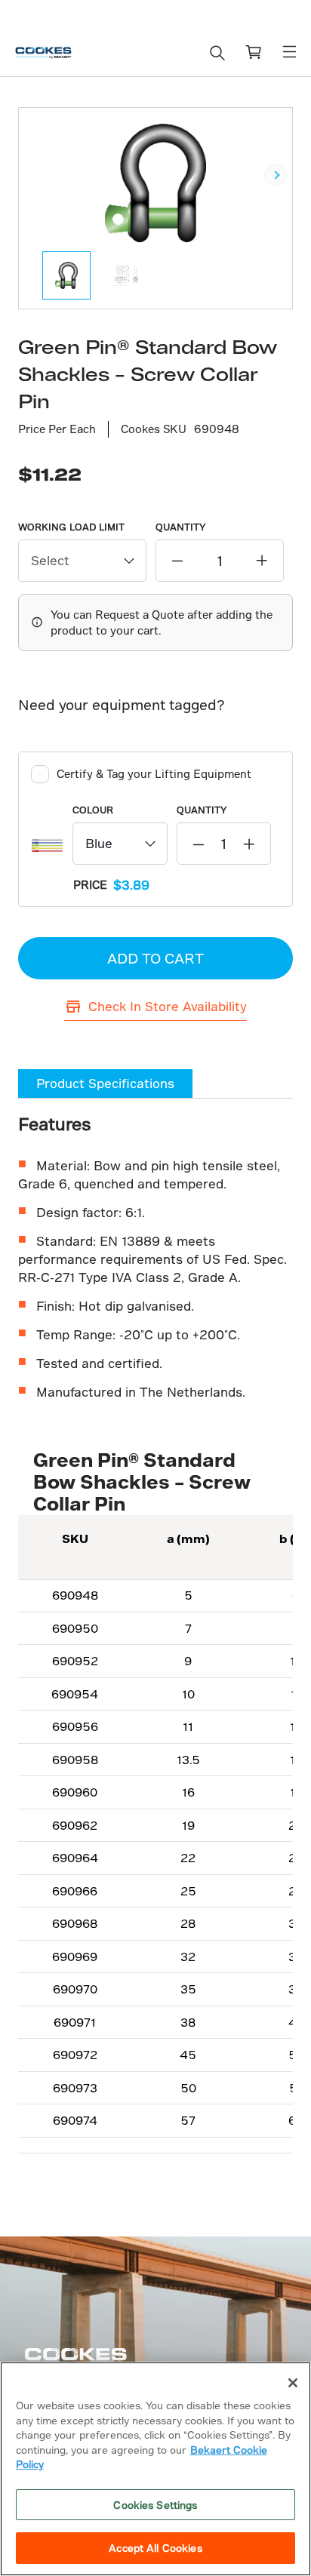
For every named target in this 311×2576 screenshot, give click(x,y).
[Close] (293, 2383)
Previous (35, 175)
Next (276, 175)
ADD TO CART (155, 958)
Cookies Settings (155, 2505)
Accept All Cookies (155, 2548)
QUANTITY (180, 527)
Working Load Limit (71, 527)
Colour (93, 810)
